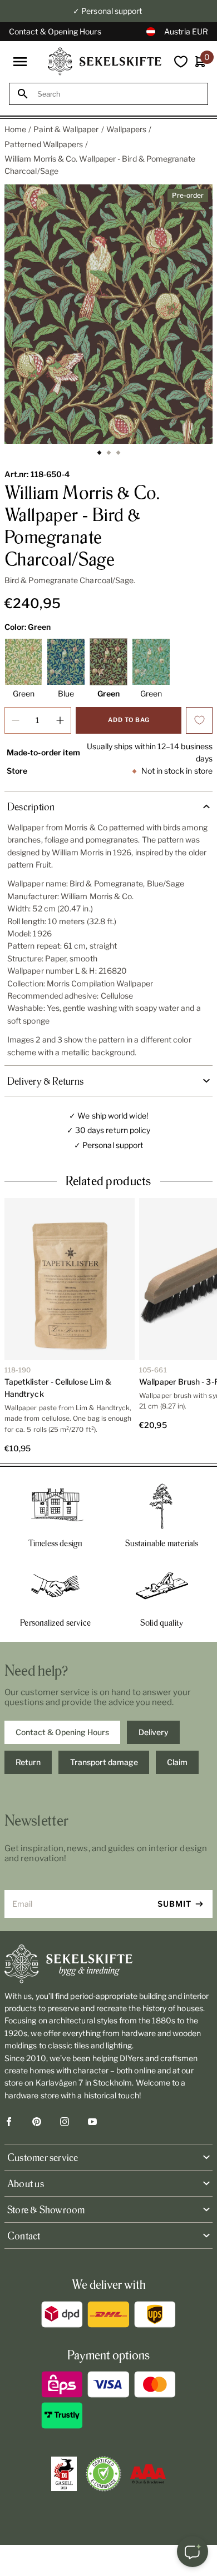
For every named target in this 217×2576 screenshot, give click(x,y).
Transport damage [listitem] (104, 1762)
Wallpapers (127, 129)
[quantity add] (60, 720)
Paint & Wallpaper (66, 129)
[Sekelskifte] (108, 1964)
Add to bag (129, 720)
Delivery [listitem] (154, 1732)
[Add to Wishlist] (199, 720)
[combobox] (119, 94)
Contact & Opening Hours (55, 31)
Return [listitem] (28, 1762)
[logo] (105, 61)
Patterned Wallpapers (44, 144)
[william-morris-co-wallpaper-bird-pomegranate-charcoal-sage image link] (108, 314)
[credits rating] (148, 2474)
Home (15, 129)
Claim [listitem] (177, 1762)
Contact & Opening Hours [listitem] (62, 1732)
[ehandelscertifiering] (103, 2474)
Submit (174, 1904)
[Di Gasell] (64, 2474)
